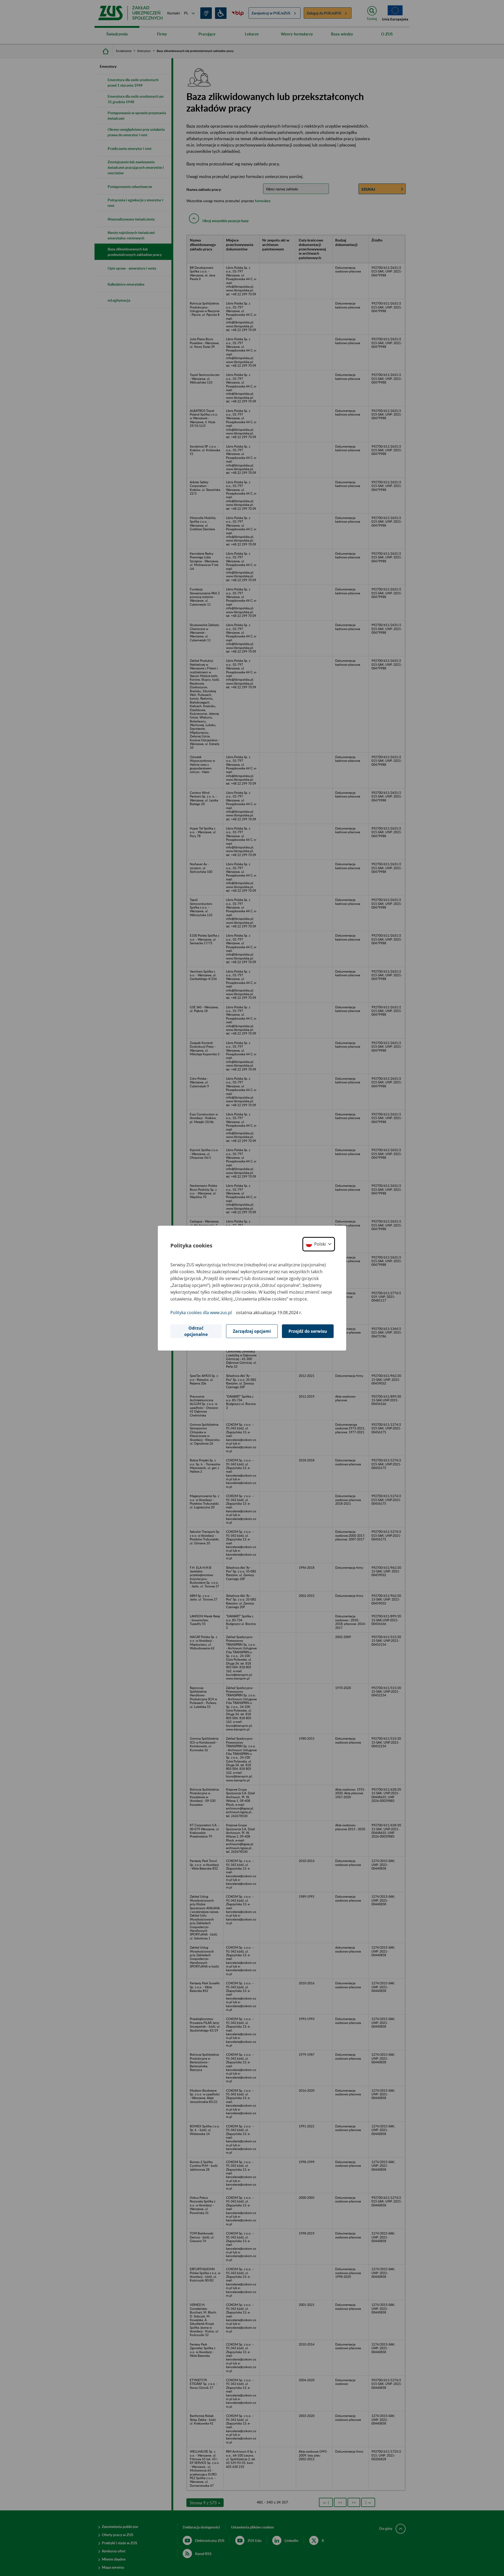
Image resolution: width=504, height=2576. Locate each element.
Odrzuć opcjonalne (196, 1331)
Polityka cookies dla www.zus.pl (201, 1313)
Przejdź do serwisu (308, 1331)
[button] (319, 1244)
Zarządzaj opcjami (252, 1331)
